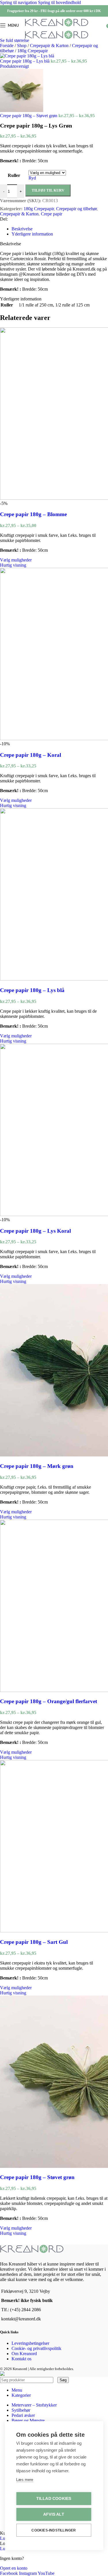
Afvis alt (54, 2514)
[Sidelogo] (56, 26)
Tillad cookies (54, 2499)
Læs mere (25, 2480)
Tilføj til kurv (48, 190)
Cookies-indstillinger (54, 2530)
